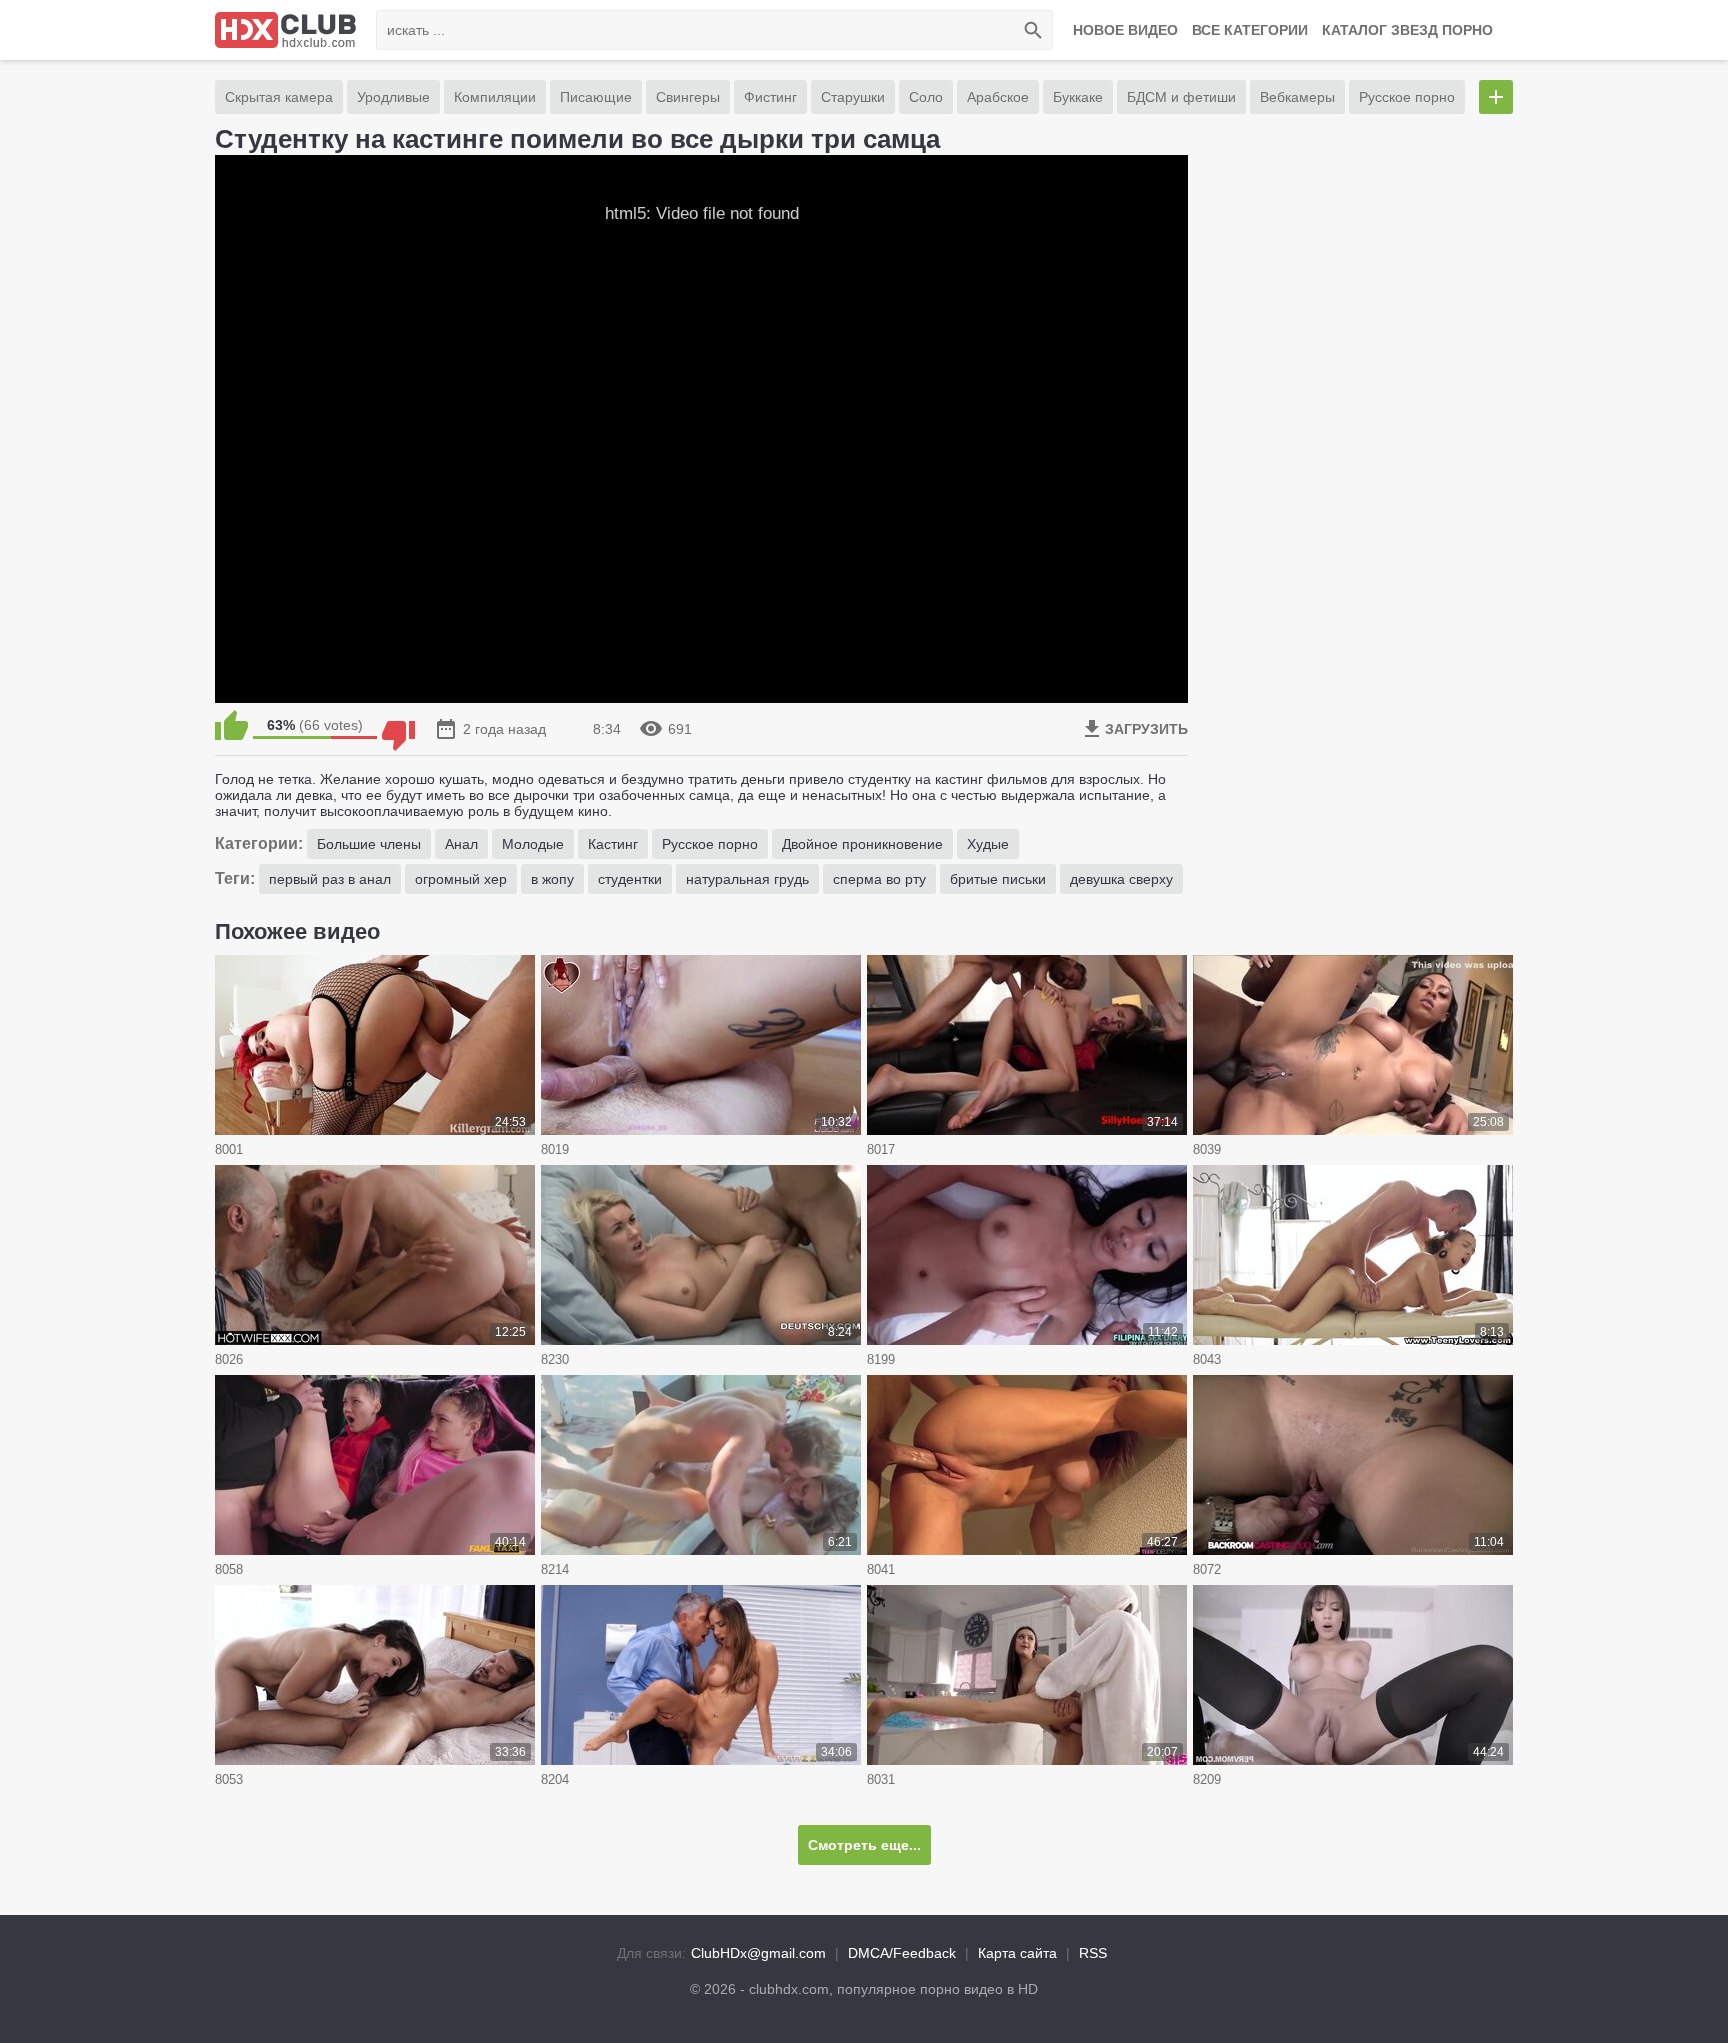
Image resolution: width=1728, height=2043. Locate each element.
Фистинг (770, 97)
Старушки (853, 97)
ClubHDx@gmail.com (758, 1953)
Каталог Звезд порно (1407, 30)
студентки (630, 879)
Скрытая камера (279, 97)
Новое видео (1125, 30)
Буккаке (1078, 97)
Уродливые (393, 97)
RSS (1093, 1953)
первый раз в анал (330, 879)
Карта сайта (1017, 1953)
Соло (926, 97)
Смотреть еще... (864, 1845)
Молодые (533, 844)
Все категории (1250, 30)
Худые (988, 844)
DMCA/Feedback (902, 1953)
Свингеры (688, 97)
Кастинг (613, 844)
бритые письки (998, 879)
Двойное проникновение (862, 844)
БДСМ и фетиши (1181, 97)
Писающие (596, 97)
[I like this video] (231, 725)
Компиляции (495, 97)
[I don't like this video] (398, 725)
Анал (461, 844)
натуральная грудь (747, 879)
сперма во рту (879, 879)
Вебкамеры (1297, 97)
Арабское (998, 97)
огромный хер (461, 879)
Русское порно (1407, 97)
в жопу (552, 879)
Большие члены (369, 844)
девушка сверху (1121, 879)
